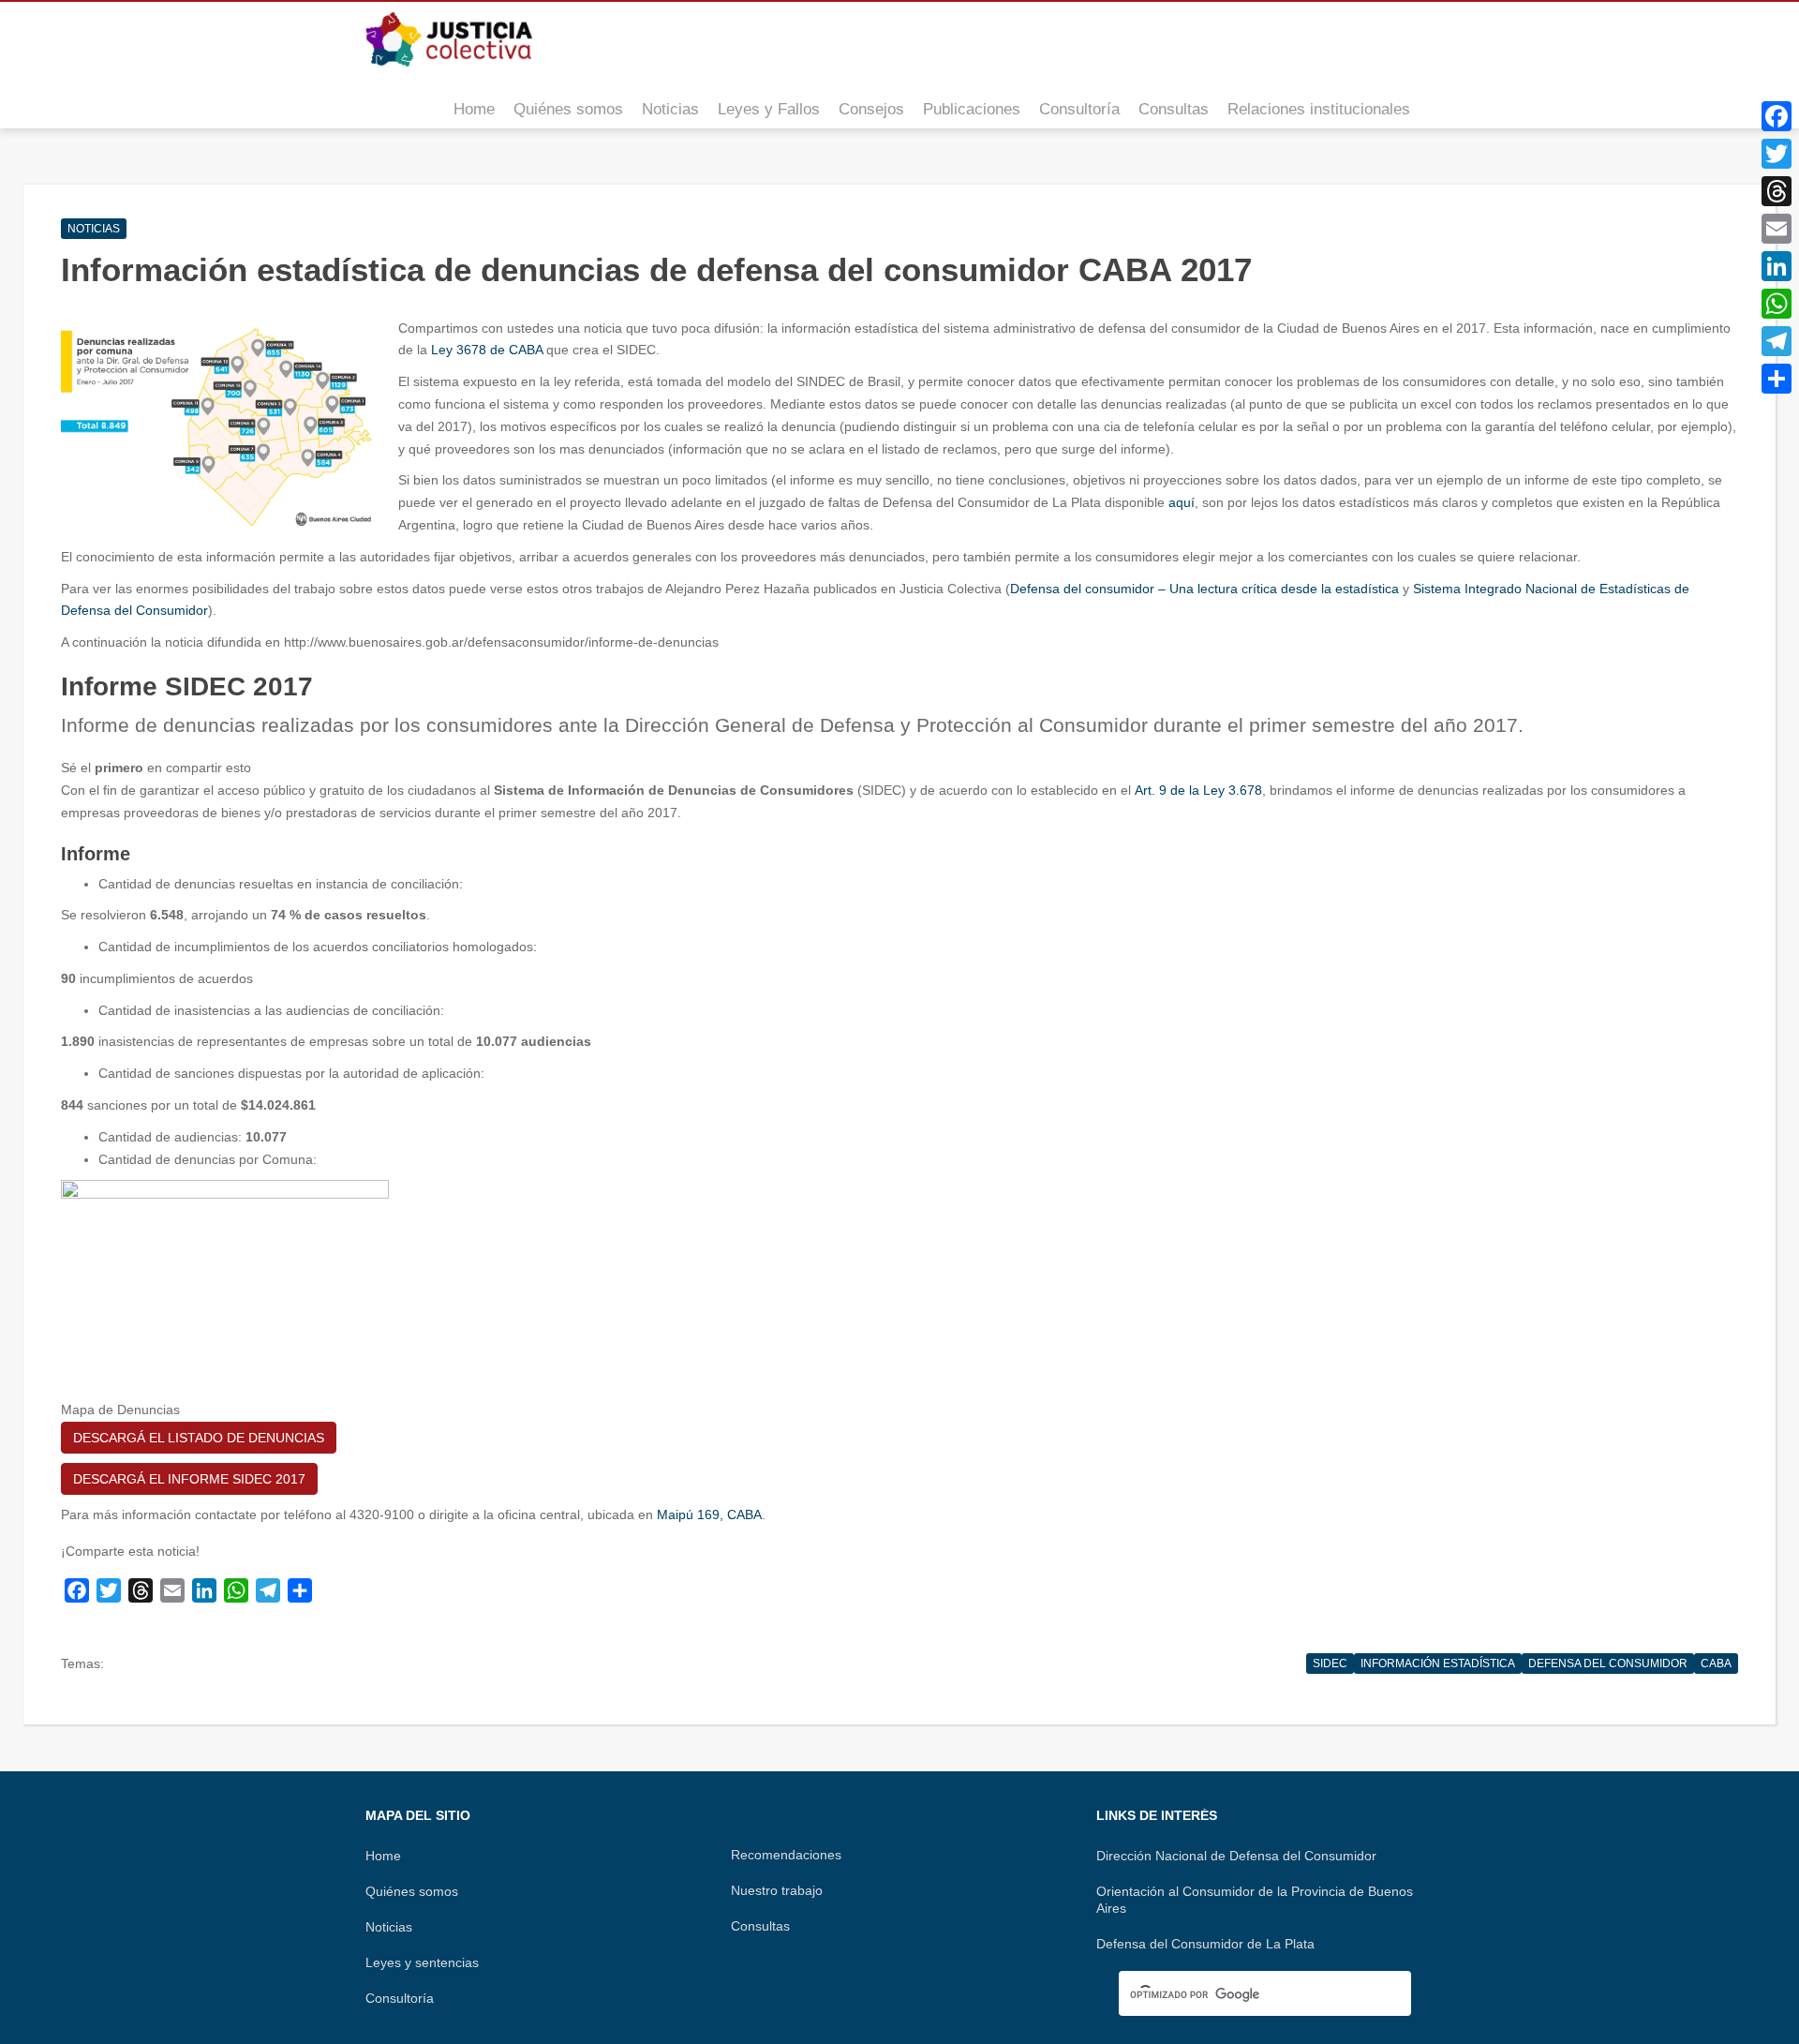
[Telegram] (1777, 341)
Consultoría (1079, 109)
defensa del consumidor (1608, 1664)
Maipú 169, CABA (709, 1514)
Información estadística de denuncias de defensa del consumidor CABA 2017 (656, 269)
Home (474, 109)
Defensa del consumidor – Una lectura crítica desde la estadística (1204, 589)
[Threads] (1777, 191)
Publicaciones (972, 109)
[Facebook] (1777, 116)
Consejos (871, 109)
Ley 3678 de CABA (487, 350)
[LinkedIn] (1777, 266)
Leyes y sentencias (422, 1962)
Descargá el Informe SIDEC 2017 (189, 1479)
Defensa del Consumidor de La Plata (1205, 1944)
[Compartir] (1777, 379)
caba (1716, 1664)
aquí (1182, 502)
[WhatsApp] (1777, 304)
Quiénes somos (568, 109)
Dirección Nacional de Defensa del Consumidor (1236, 1856)
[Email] (1777, 229)
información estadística (1438, 1664)
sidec (1330, 1664)
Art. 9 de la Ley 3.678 (1198, 790)
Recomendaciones (786, 1855)
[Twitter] (1777, 154)
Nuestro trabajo (777, 1890)
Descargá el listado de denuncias (199, 1438)
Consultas (1174, 109)
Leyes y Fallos (769, 109)
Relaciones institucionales (1319, 109)
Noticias (670, 109)
